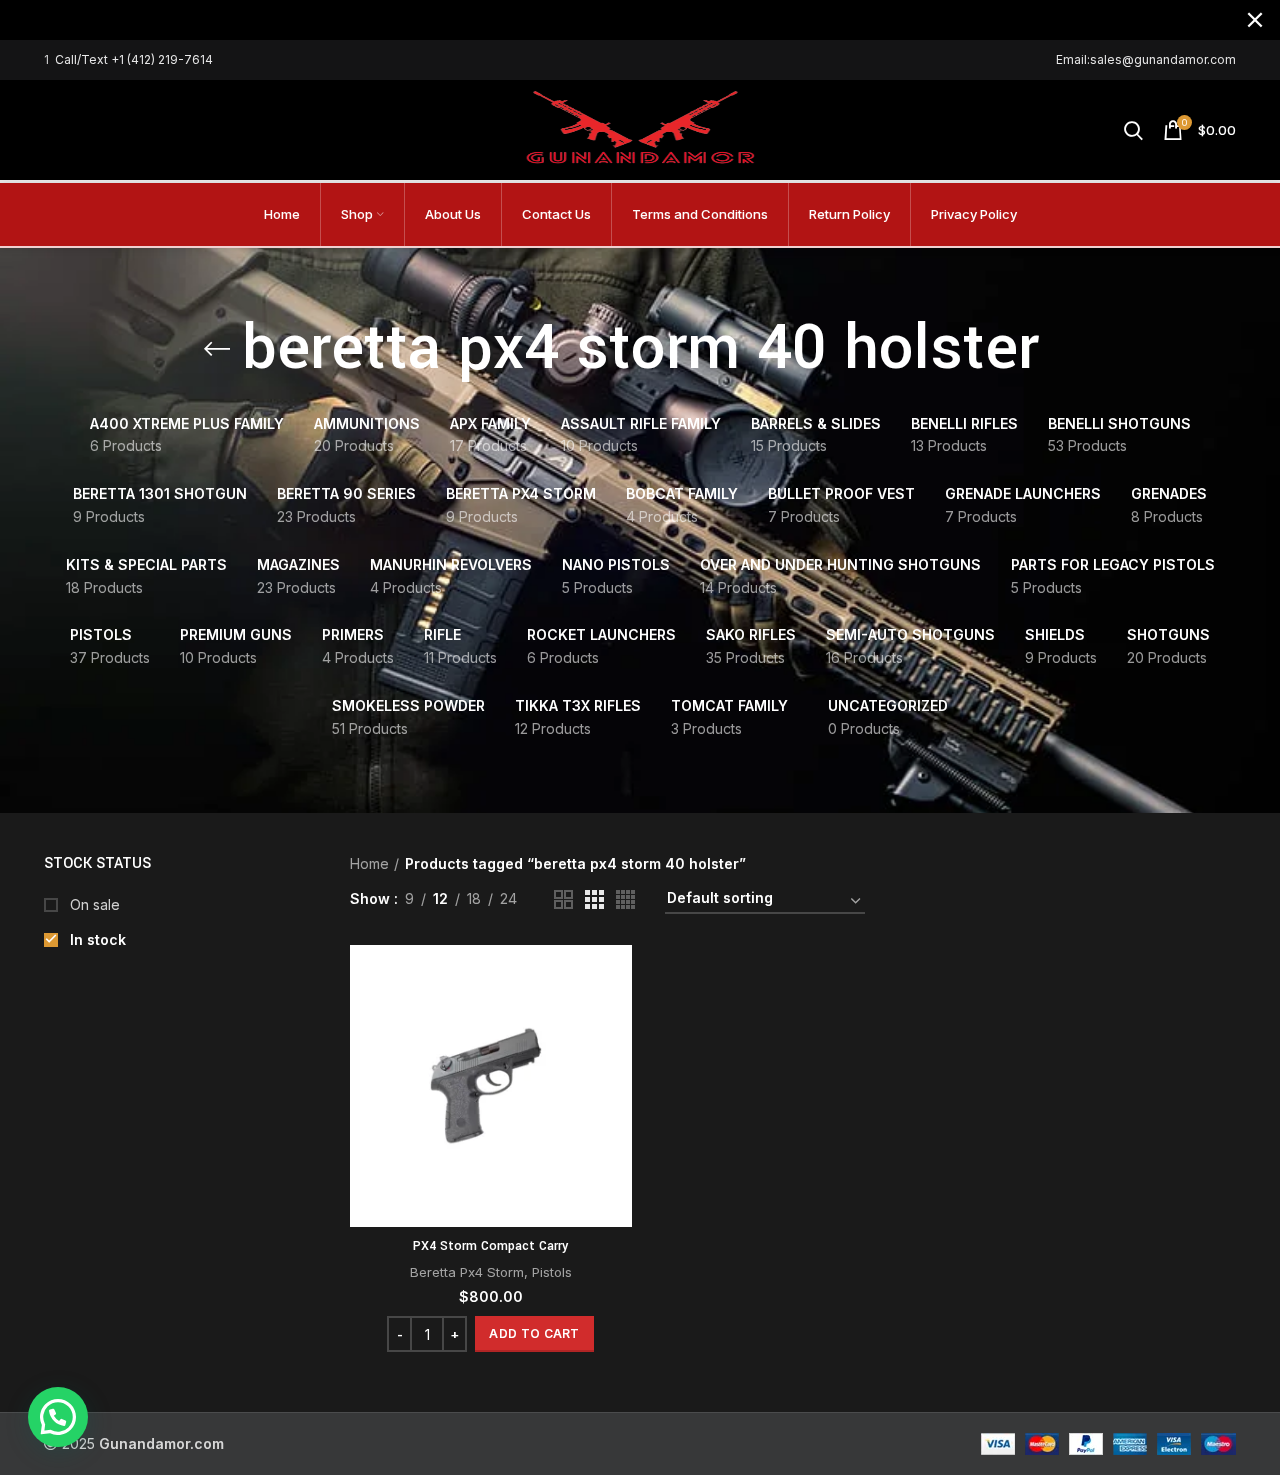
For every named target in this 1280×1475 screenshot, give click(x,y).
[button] (534, 1334)
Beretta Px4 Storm (467, 1272)
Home (369, 863)
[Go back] (217, 349)
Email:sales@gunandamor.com (1146, 59)
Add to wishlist (617, 1067)
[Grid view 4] (625, 899)
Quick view (617, 1022)
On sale (93, 904)
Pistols (552, 1272)
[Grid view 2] (563, 899)
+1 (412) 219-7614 (162, 59)
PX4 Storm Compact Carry (490, 1246)
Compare (617, 977)
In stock (96, 939)
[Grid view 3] (594, 899)
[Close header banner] (1255, 20)
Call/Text (83, 59)
